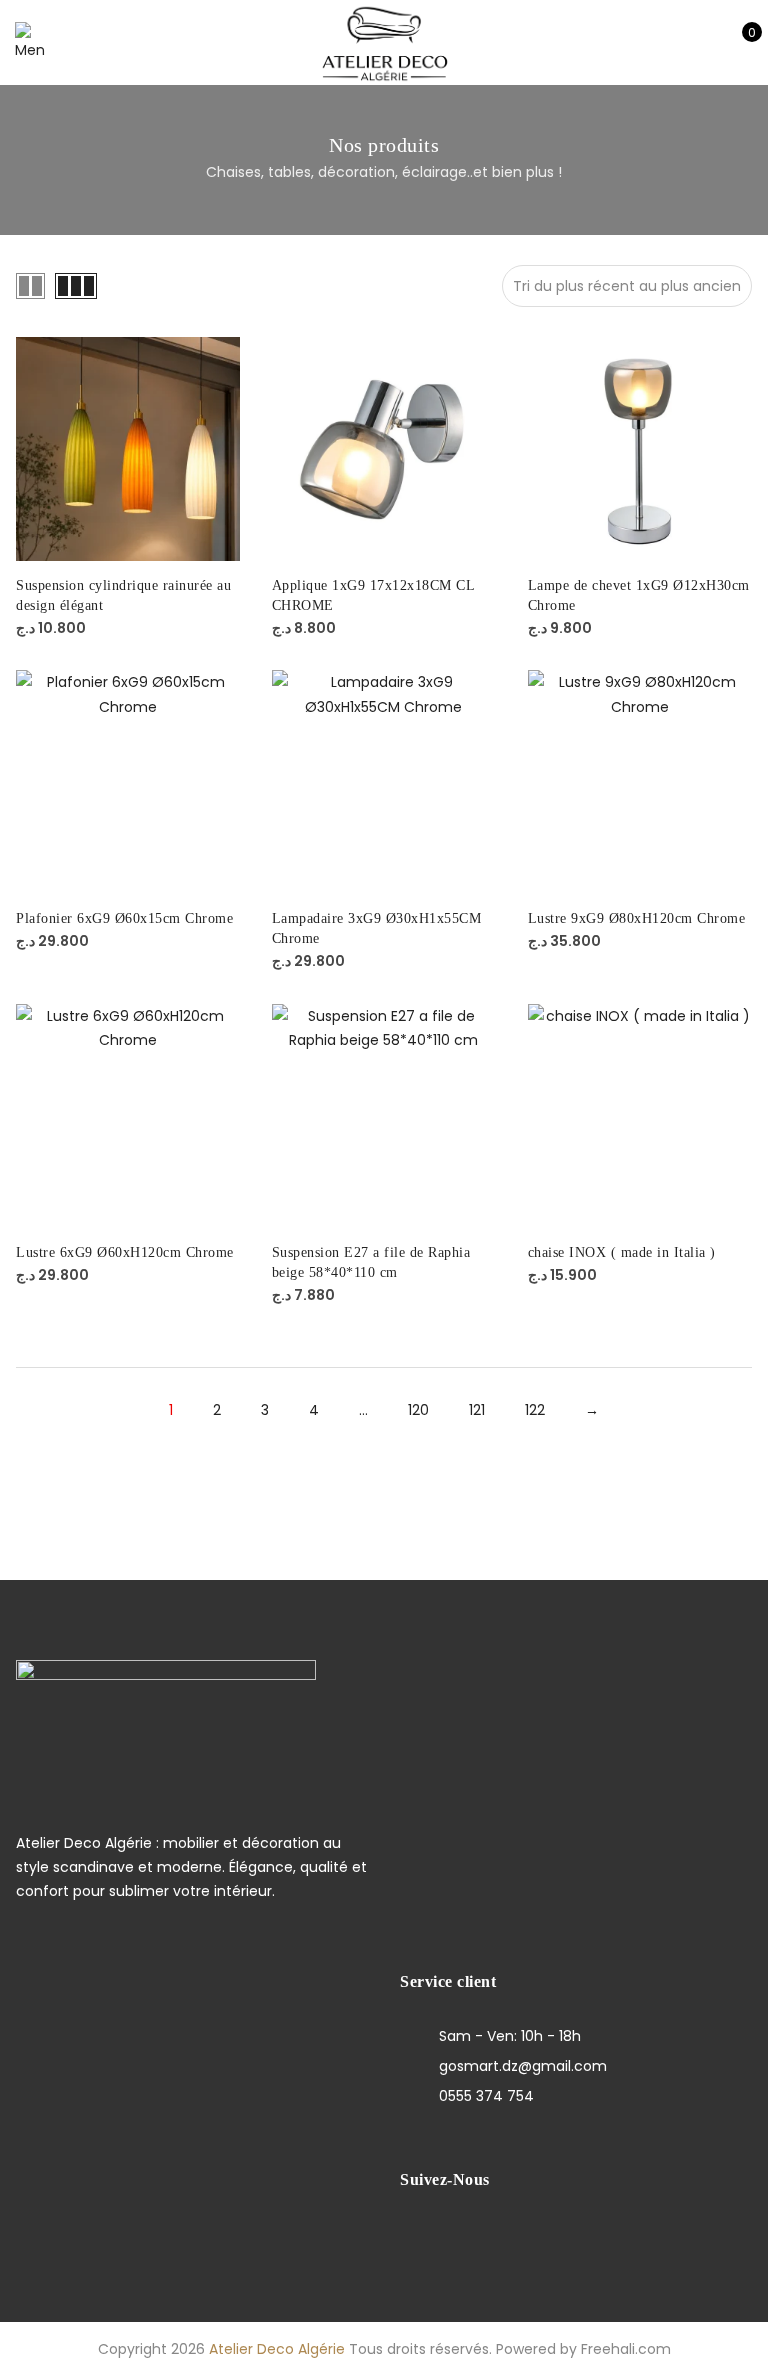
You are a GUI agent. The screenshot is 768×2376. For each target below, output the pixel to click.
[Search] (644, 43)
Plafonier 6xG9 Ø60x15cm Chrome (124, 918)
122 (535, 1410)
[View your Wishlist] (706, 43)
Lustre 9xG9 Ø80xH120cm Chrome (637, 918)
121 (477, 1410)
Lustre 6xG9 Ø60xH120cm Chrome (125, 1252)
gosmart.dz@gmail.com (523, 2066)
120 (418, 1410)
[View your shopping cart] (737, 43)
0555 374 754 (486, 2096)
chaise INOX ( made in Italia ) (622, 1252)
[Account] (675, 43)
